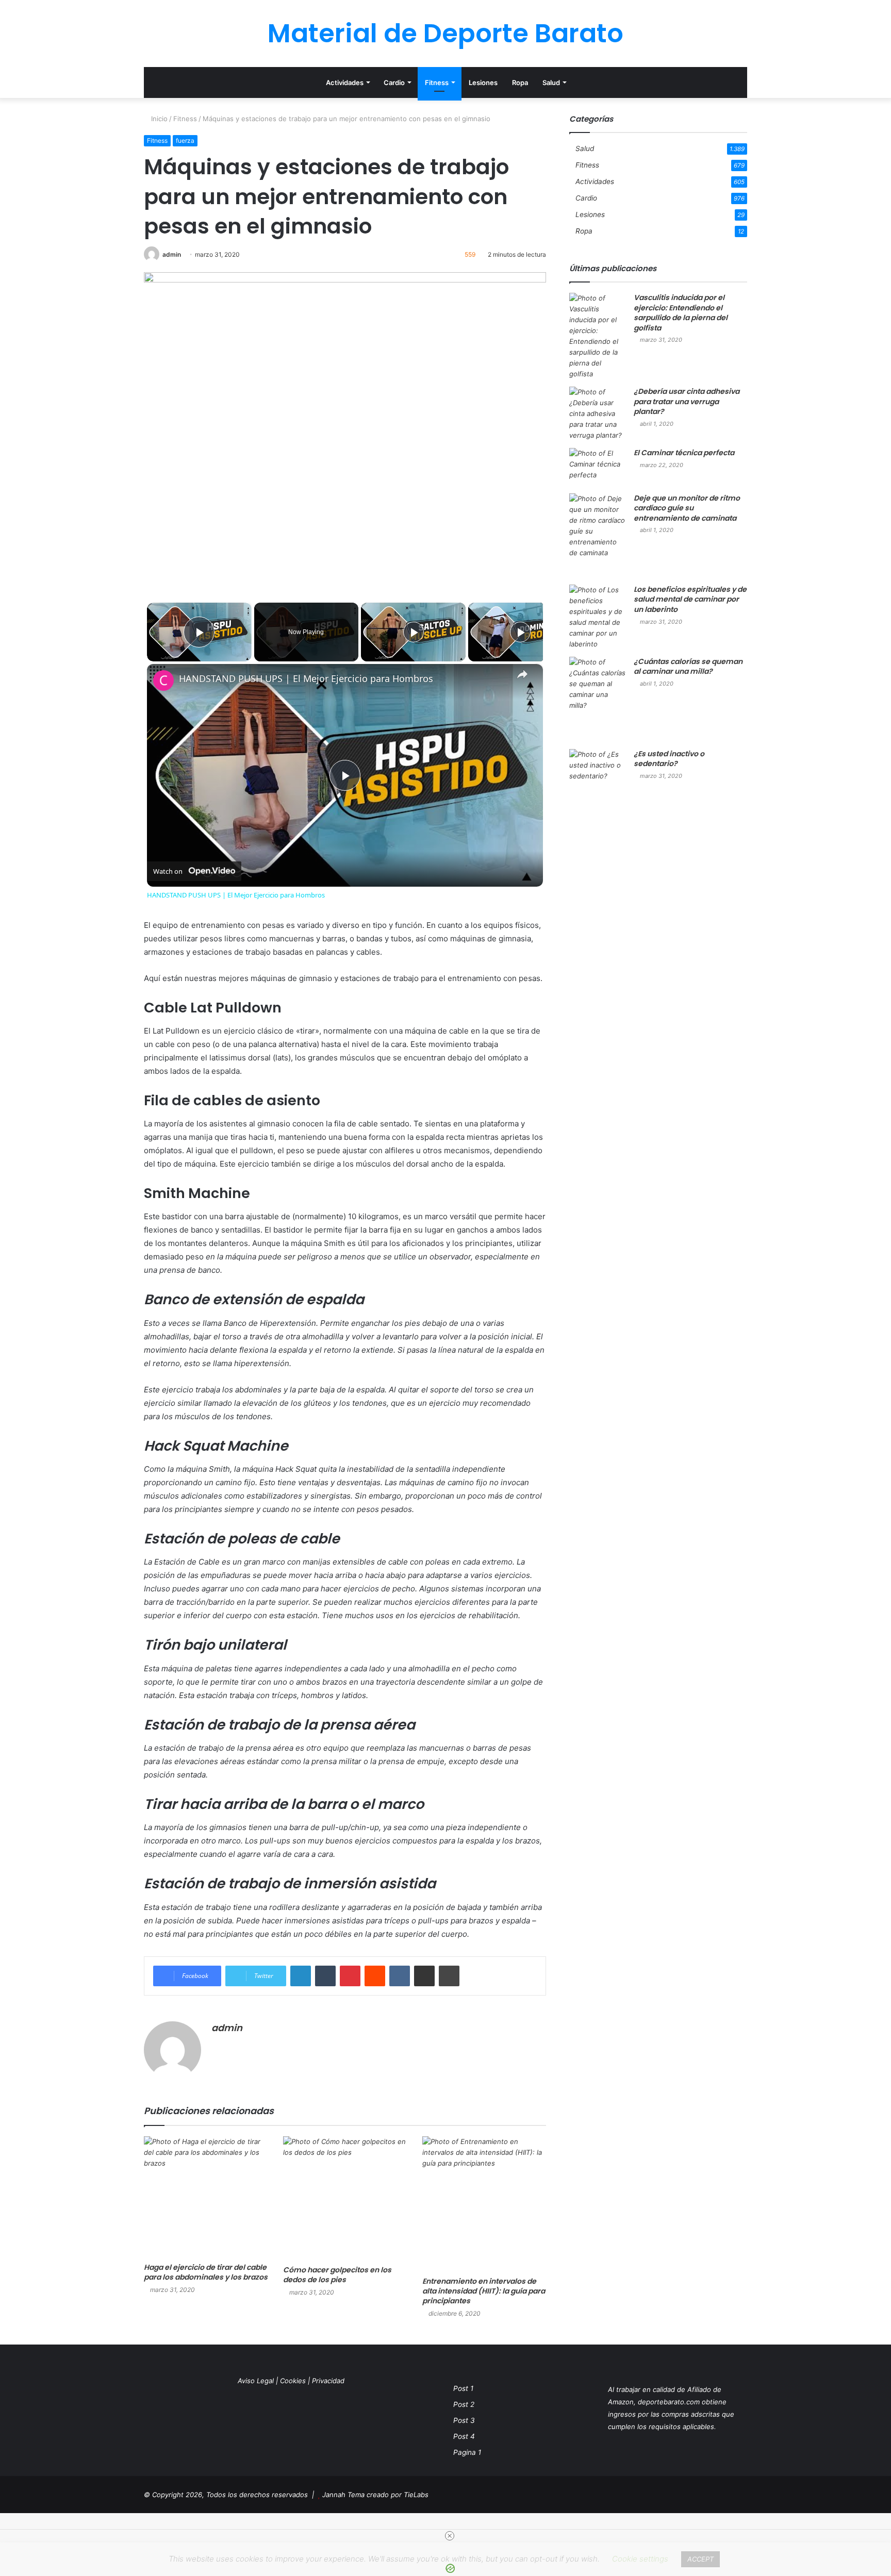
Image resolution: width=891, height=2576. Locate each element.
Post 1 (463, 2388)
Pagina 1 (467, 2452)
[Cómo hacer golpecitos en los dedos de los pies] (345, 2198)
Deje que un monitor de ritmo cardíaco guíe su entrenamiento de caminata (687, 508)
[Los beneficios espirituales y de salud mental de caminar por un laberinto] (598, 617)
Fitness (437, 82)
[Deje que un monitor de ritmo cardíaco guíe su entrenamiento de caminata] (598, 535)
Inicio (158, 119)
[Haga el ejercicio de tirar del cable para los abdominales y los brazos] (206, 2197)
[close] (450, 2536)
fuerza (185, 140)
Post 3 (464, 2420)
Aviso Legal (256, 2381)
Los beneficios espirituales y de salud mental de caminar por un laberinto (690, 599)
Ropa (520, 82)
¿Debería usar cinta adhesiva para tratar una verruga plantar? (687, 401)
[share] (522, 674)
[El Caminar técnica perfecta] (598, 467)
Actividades (345, 82)
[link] (163, 680)
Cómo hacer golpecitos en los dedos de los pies (337, 2275)
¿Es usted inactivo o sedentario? (669, 759)
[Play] (414, 632)
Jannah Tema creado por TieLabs (375, 2495)
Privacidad (328, 2381)
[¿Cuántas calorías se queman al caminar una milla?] (598, 699)
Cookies (293, 2381)
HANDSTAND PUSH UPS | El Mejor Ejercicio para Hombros (306, 679)
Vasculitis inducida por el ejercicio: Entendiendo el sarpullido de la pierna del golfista (681, 313)
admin (172, 254)
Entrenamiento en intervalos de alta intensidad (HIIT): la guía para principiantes (484, 2291)
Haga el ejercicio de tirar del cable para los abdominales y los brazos (206, 2272)
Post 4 (464, 2436)
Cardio (394, 82)
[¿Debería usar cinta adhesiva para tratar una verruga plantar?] (598, 414)
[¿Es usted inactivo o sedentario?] (598, 792)
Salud (551, 82)
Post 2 (464, 2404)
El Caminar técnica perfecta (684, 453)
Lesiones (483, 82)
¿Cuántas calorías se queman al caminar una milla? (688, 667)
